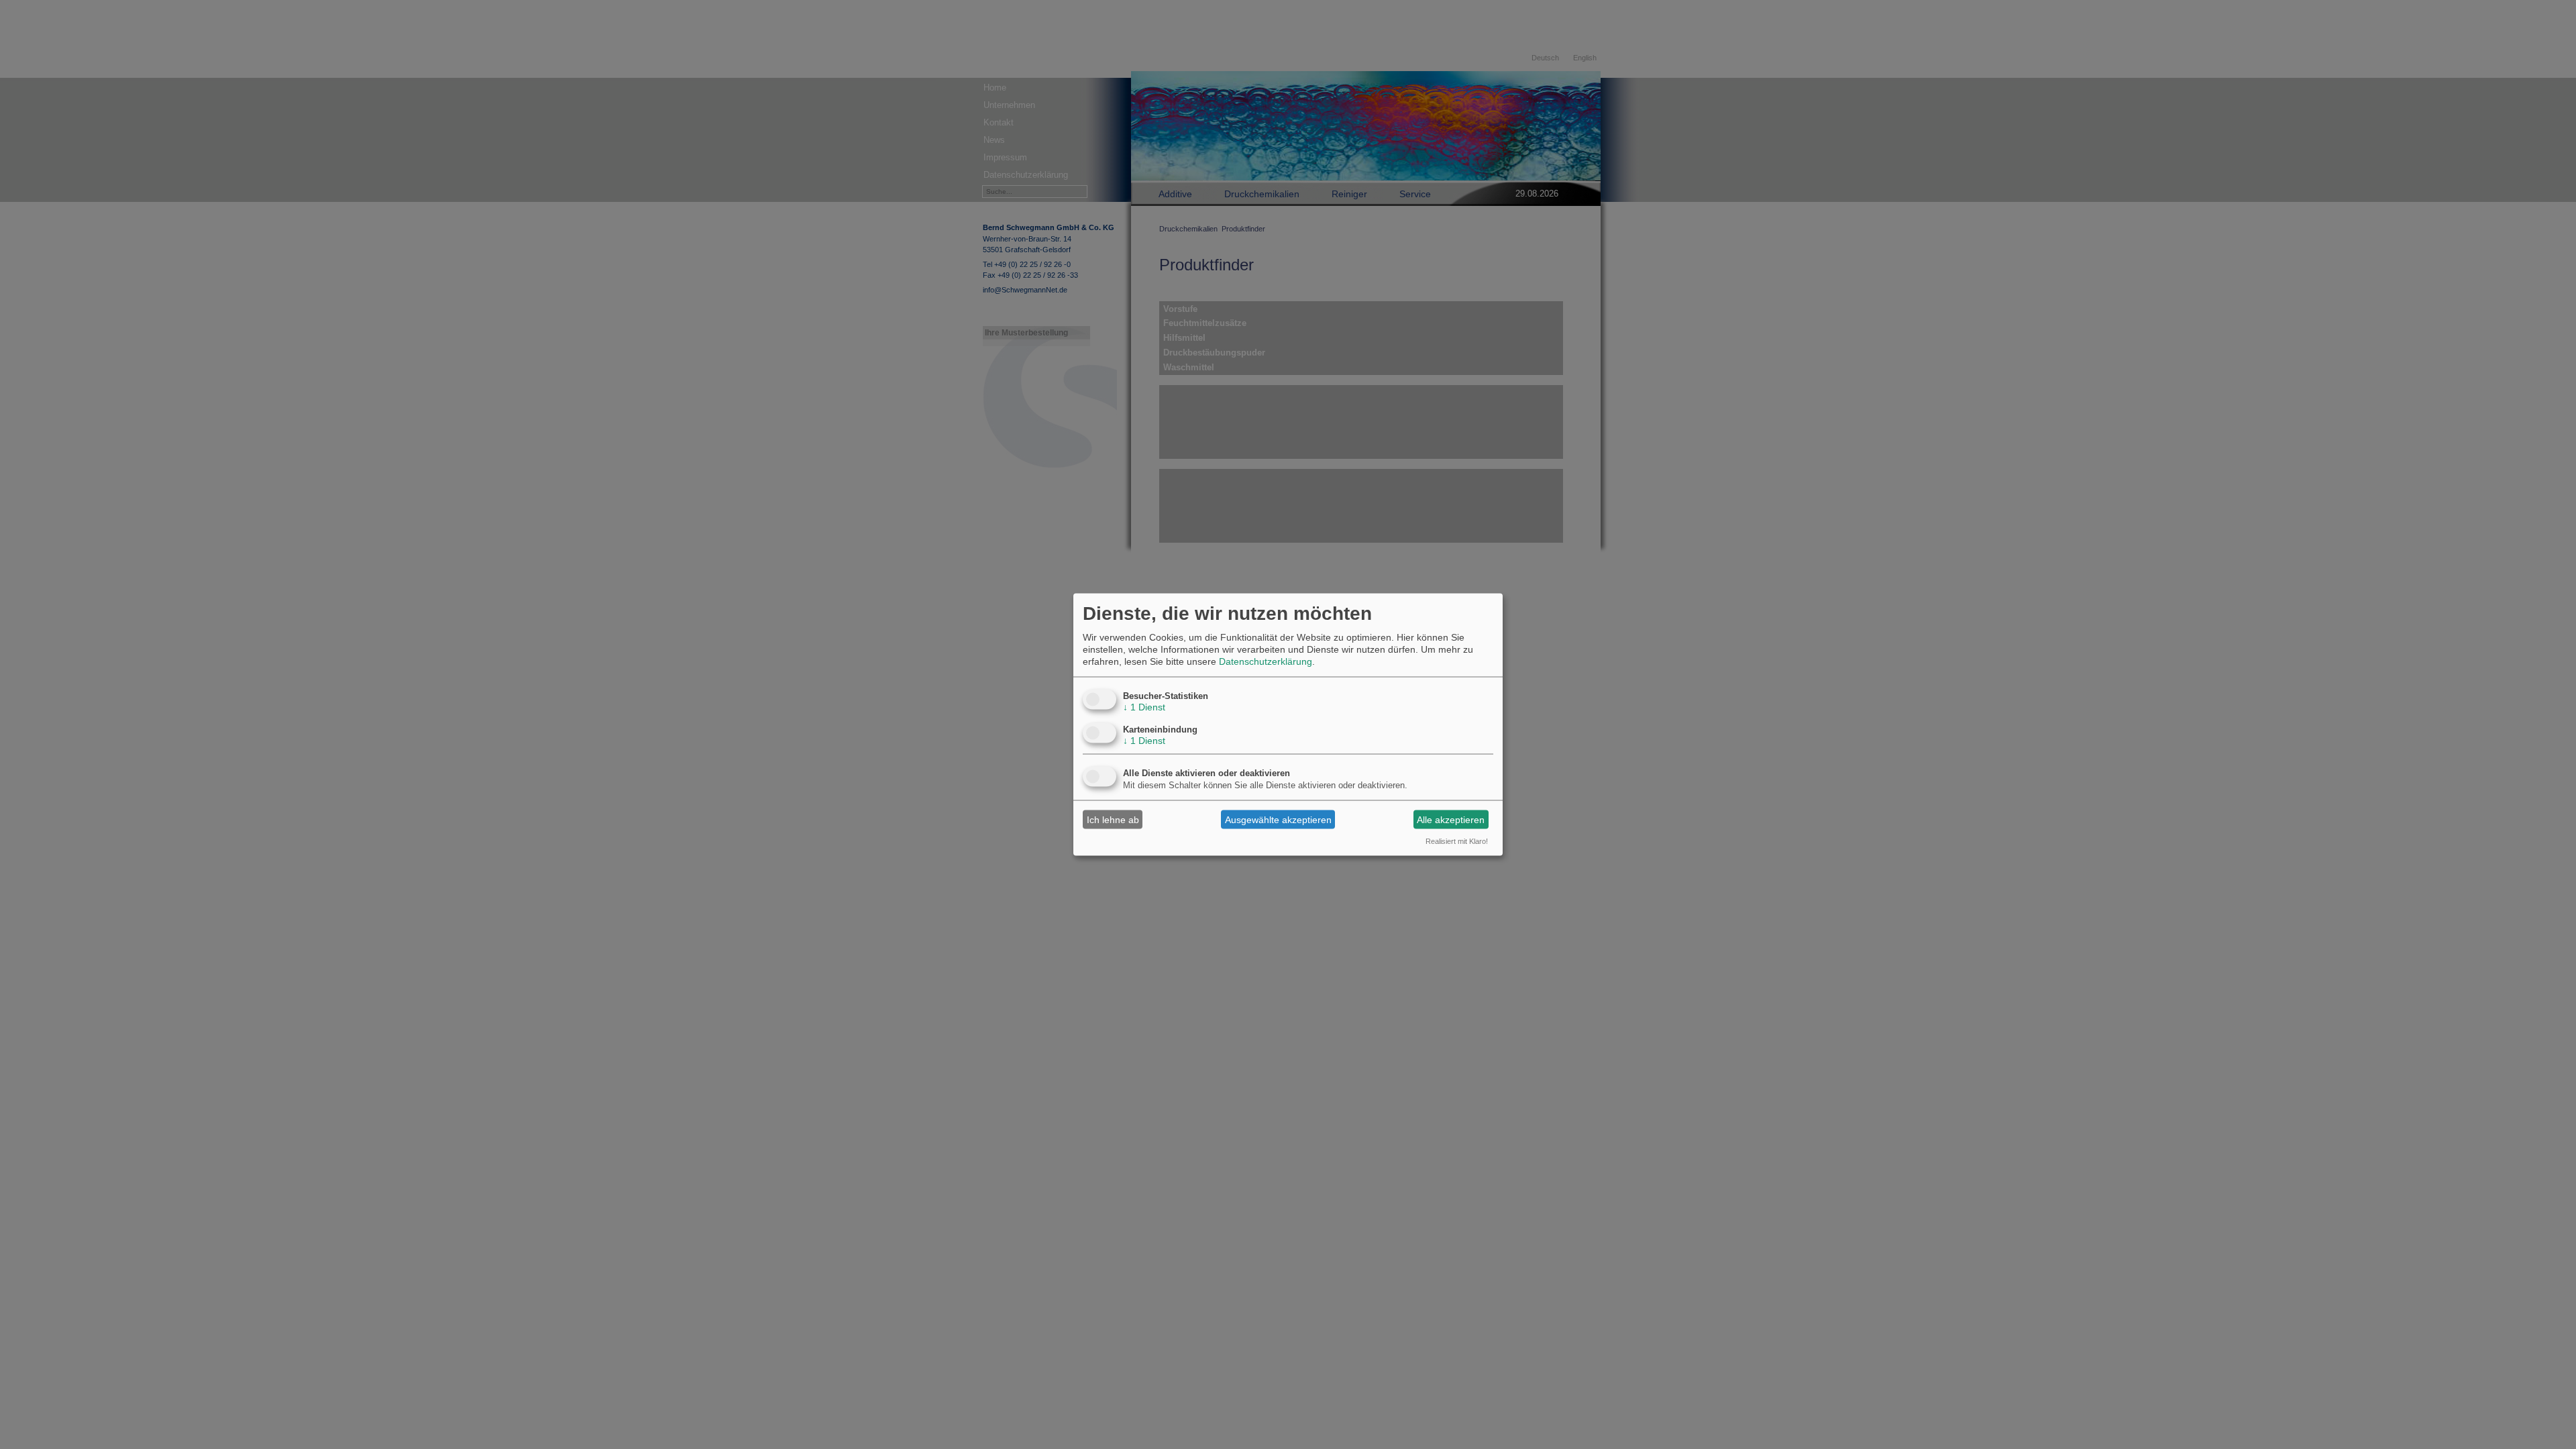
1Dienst (1144, 707)
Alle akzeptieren (1451, 819)
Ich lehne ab (1113, 819)
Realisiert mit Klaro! (1457, 841)
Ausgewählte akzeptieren (1278, 819)
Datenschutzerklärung (1266, 661)
